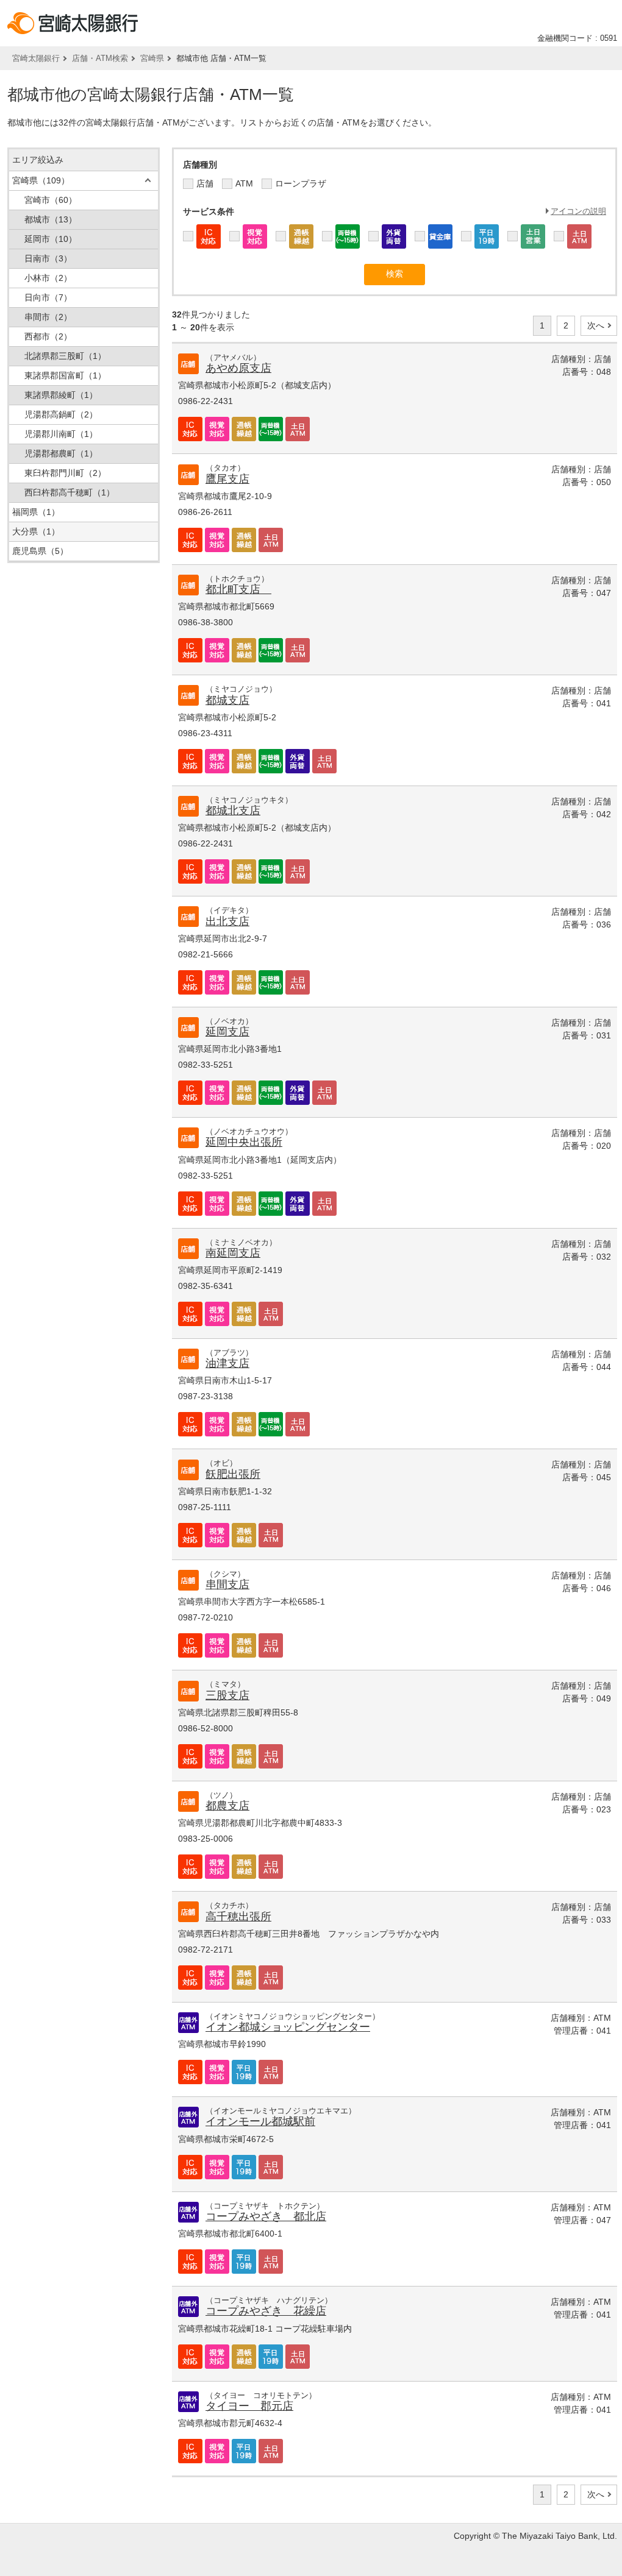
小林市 (48, 278)
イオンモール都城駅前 (260, 2121)
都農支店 (227, 1806)
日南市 (48, 258)
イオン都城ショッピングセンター (288, 2027)
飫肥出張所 (233, 1474)
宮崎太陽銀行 (36, 58)
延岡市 (51, 239)
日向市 (48, 297)
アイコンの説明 (578, 211)
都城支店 (227, 700)
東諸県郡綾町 (61, 395)
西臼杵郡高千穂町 (70, 492)
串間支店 (227, 1584)
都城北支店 (233, 811)
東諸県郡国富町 (65, 375)
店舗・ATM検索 (100, 58)
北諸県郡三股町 (65, 356)
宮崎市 (51, 200)
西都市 (48, 336)
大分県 (36, 531)
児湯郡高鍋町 (61, 414)
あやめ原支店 (238, 368)
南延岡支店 (233, 1253)
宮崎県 (152, 58)
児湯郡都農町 (61, 453)
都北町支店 (238, 589)
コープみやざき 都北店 (266, 2216)
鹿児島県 (40, 551)
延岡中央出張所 (244, 1142)
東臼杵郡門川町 (65, 473)
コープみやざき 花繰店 (266, 2311)
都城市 (51, 219)
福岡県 (36, 512)
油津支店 (227, 1363)
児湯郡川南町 (61, 434)
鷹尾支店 (227, 479)
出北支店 (227, 921)
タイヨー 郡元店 (249, 2406)
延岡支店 (227, 1032)
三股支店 (227, 1695)
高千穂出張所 (238, 1917)
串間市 (48, 317)
